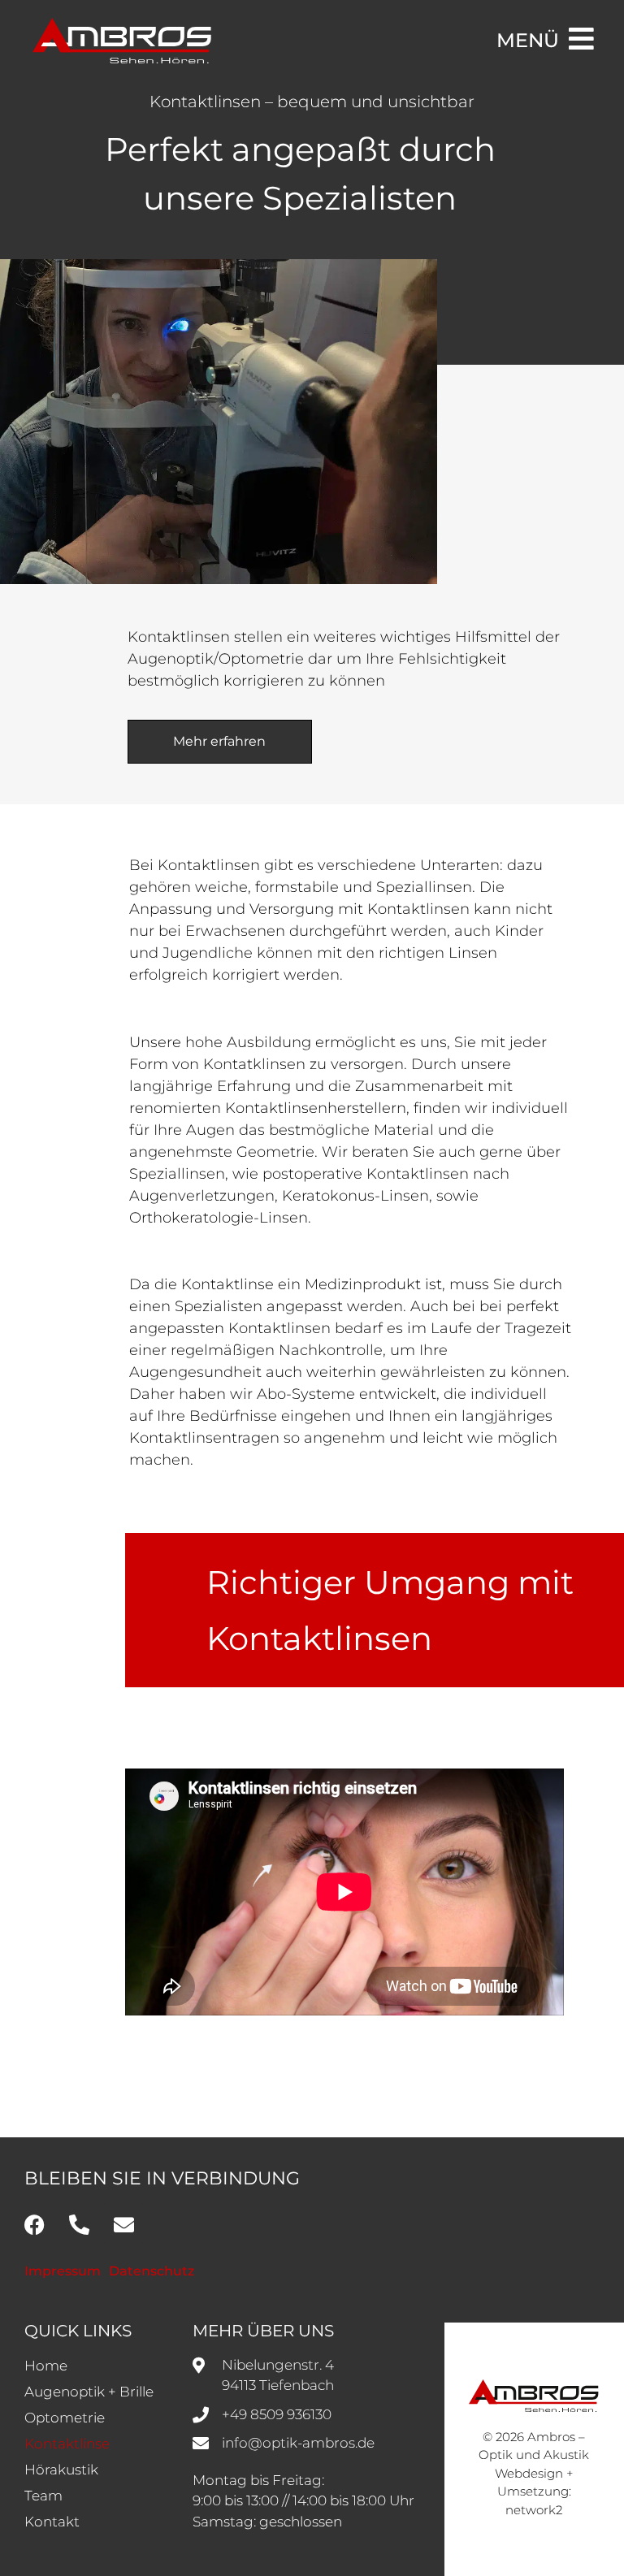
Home (46, 2366)
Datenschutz (152, 2271)
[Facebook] (34, 2224)
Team (43, 2496)
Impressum (63, 2271)
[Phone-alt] (79, 2224)
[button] (36, 2540)
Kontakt (52, 2522)
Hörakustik (61, 2470)
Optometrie (65, 2418)
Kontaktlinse (67, 2444)
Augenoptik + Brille (89, 2392)
